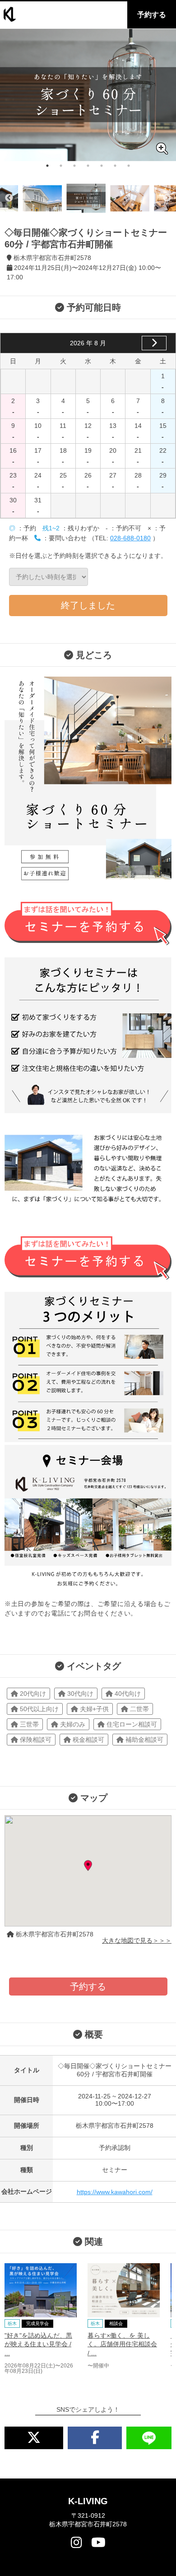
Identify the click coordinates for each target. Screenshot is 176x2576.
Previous (9, 198)
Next (167, 198)
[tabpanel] (88, 95)
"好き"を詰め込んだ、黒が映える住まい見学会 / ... (38, 2344)
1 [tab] (47, 166)
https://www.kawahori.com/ (115, 2192)
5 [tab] (102, 166)
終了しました (88, 605)
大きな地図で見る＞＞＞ (137, 1940)
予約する (152, 15)
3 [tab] (74, 166)
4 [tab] (88, 166)
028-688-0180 (130, 538)
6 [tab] (115, 166)
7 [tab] (129, 166)
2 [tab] (61, 166)
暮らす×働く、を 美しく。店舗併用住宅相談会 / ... (122, 2344)
